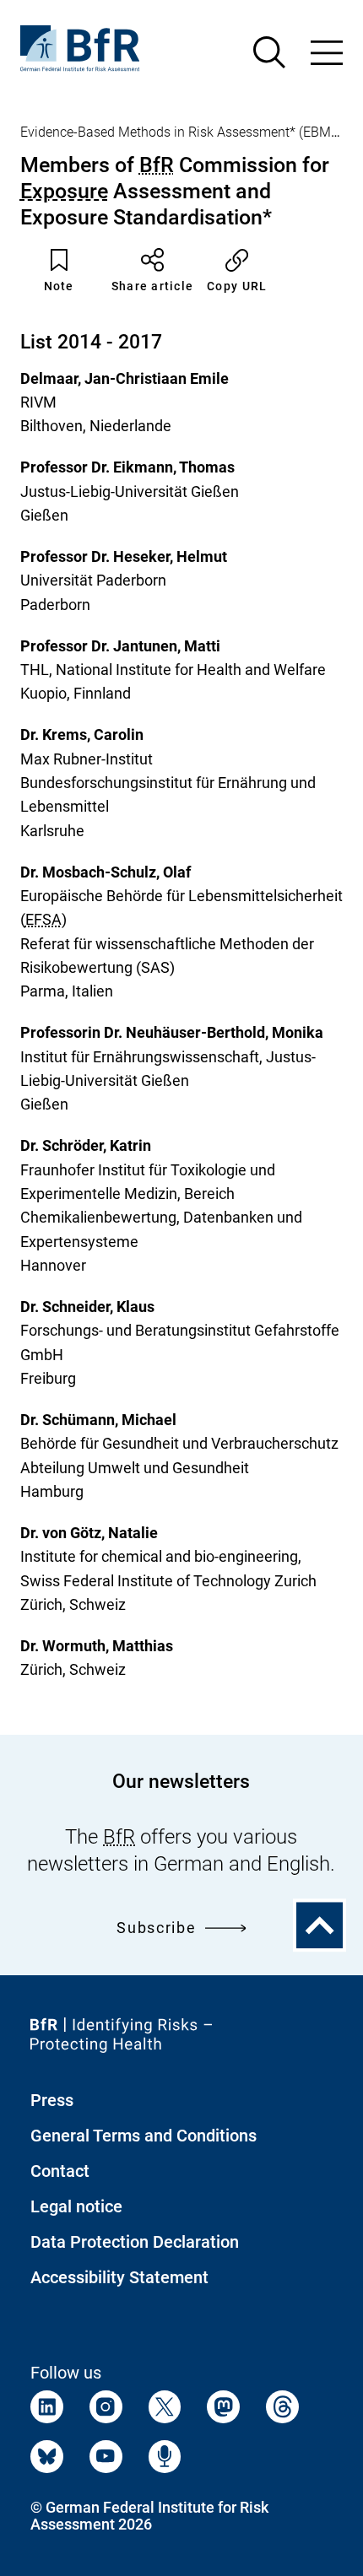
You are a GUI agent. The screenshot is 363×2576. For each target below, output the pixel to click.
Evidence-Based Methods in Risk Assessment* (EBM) (178, 132)
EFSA (43, 919)
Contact (60, 2171)
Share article (153, 286)
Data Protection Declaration (135, 2242)
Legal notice (76, 2206)
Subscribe (156, 1928)
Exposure (64, 191)
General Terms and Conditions (144, 2136)
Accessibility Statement (119, 2277)
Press (52, 2100)
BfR (157, 165)
